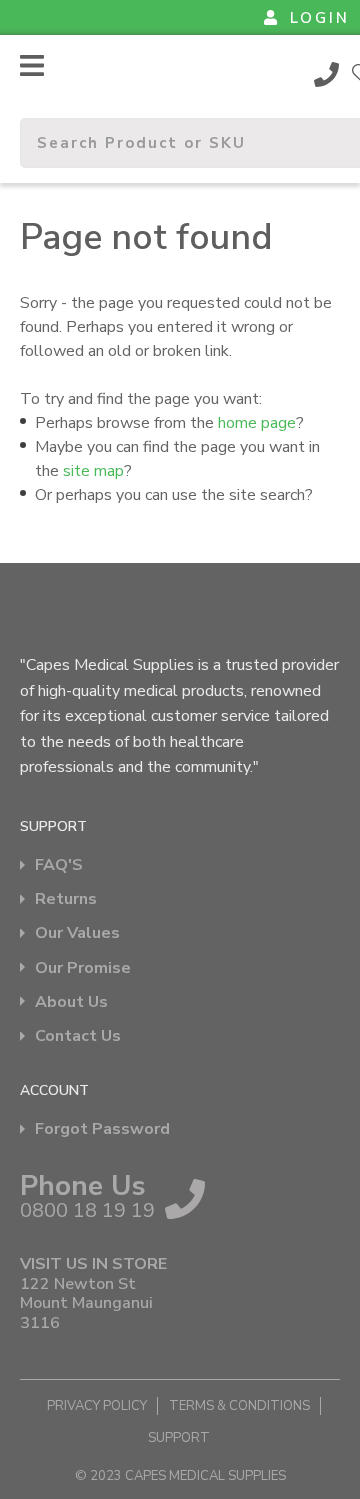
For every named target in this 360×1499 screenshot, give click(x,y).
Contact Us (78, 1036)
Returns (66, 899)
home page (257, 423)
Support (179, 1438)
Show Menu (32, 65)
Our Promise (83, 968)
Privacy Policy (97, 1406)
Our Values (77, 933)
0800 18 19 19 (327, 74)
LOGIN (320, 18)
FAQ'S (59, 865)
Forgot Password (102, 1129)
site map (93, 471)
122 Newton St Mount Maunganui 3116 (86, 1304)
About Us (71, 1002)
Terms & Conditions (239, 1406)
